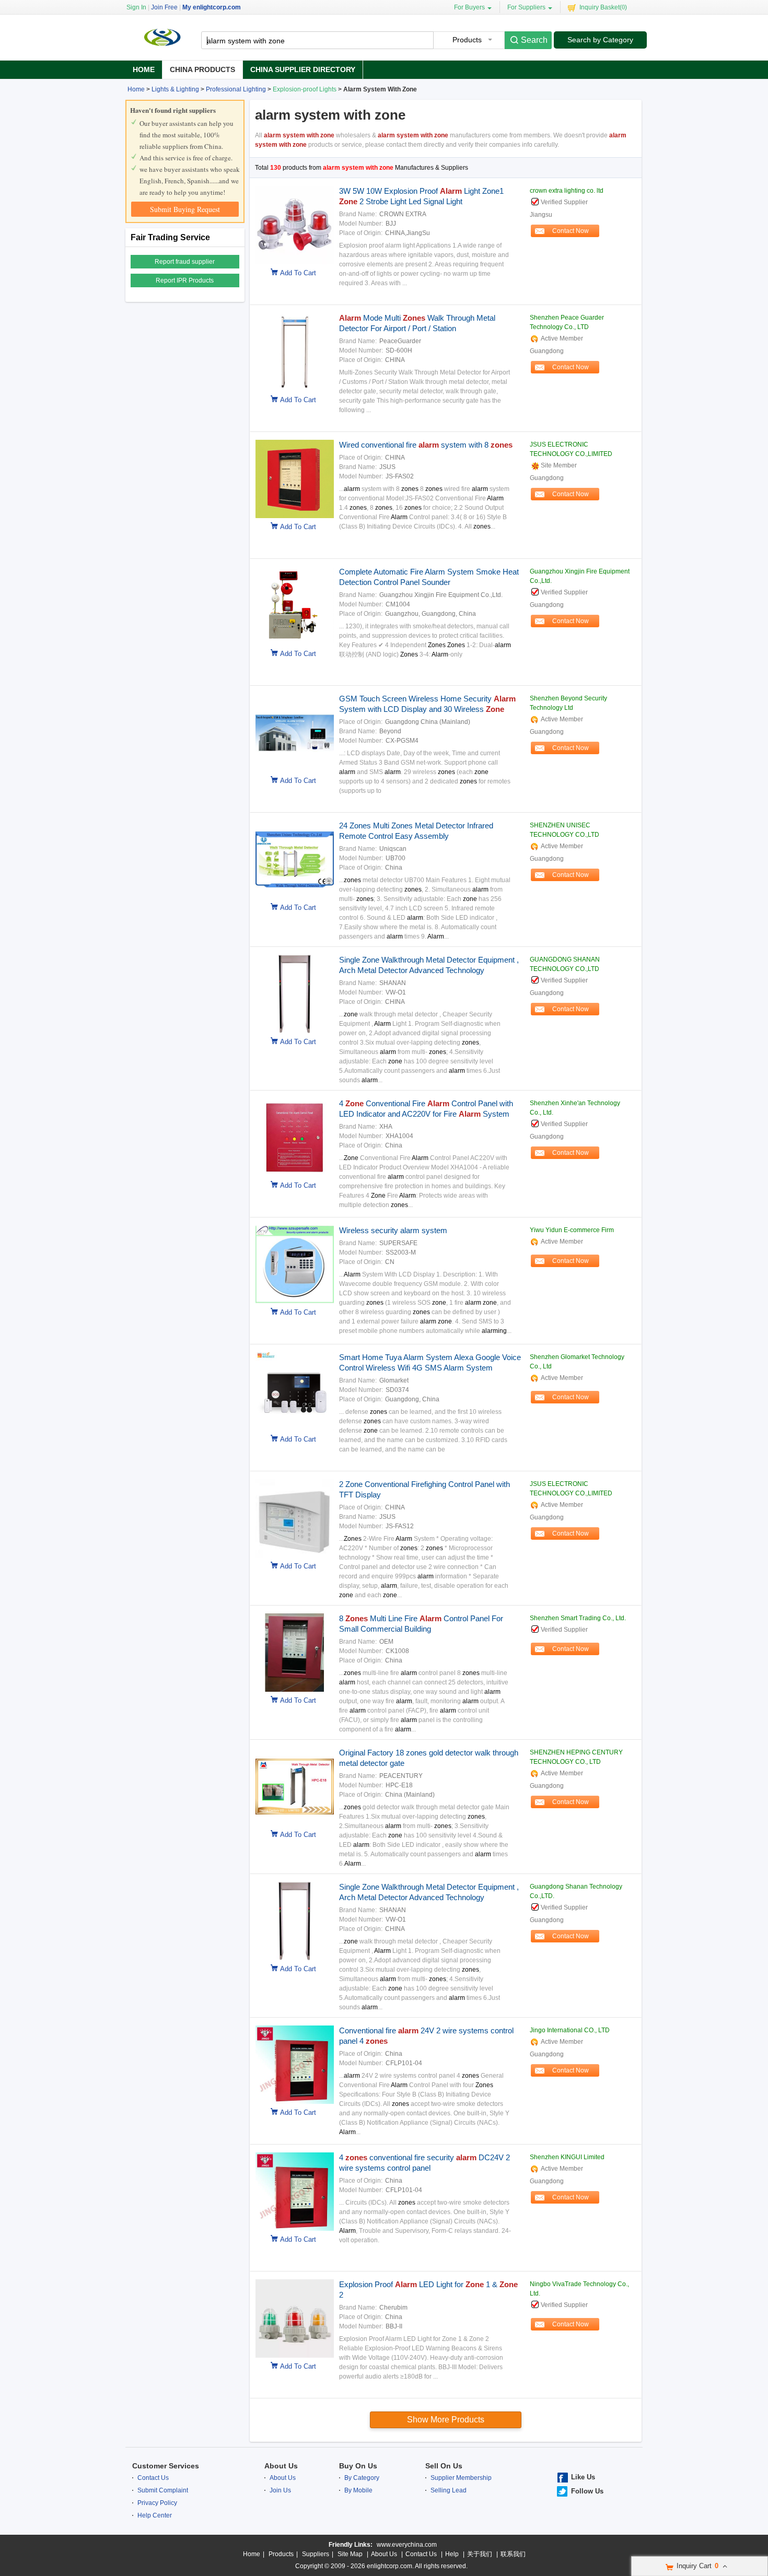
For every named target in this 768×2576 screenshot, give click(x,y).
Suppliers (316, 2554)
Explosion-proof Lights (305, 89)
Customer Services (166, 2466)
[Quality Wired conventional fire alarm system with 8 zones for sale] (292, 516)
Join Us (280, 2490)
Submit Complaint (163, 2490)
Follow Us (587, 2491)
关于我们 (480, 2554)
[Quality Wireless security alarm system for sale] (292, 1302)
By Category (362, 2478)
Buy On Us (358, 2466)
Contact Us (153, 2478)
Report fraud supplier (185, 262)
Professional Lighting (236, 89)
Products (281, 2554)
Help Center (155, 2515)
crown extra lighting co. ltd (567, 191)
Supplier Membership (461, 2478)
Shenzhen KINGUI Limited (567, 2157)
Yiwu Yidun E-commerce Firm (572, 1230)
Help (452, 2554)
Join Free (164, 7)
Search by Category (600, 40)
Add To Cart (298, 273)
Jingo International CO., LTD (570, 2030)
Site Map (350, 2554)
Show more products (446, 2420)
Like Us (583, 2477)
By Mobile (358, 2490)
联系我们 (513, 2554)
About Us (281, 2466)
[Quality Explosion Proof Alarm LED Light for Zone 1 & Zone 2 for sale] (292, 2356)
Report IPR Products (185, 280)
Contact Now (571, 231)
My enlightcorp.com (212, 7)
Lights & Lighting (175, 89)
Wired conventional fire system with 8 (426, 445)
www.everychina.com (407, 2545)
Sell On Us (444, 2466)
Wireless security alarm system (393, 1230)
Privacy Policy (157, 2503)
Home (144, 69)
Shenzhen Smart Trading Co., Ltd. (578, 1618)
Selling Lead (449, 2490)
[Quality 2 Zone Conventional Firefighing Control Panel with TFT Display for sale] (292, 1555)
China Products (202, 69)
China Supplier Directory (303, 69)
